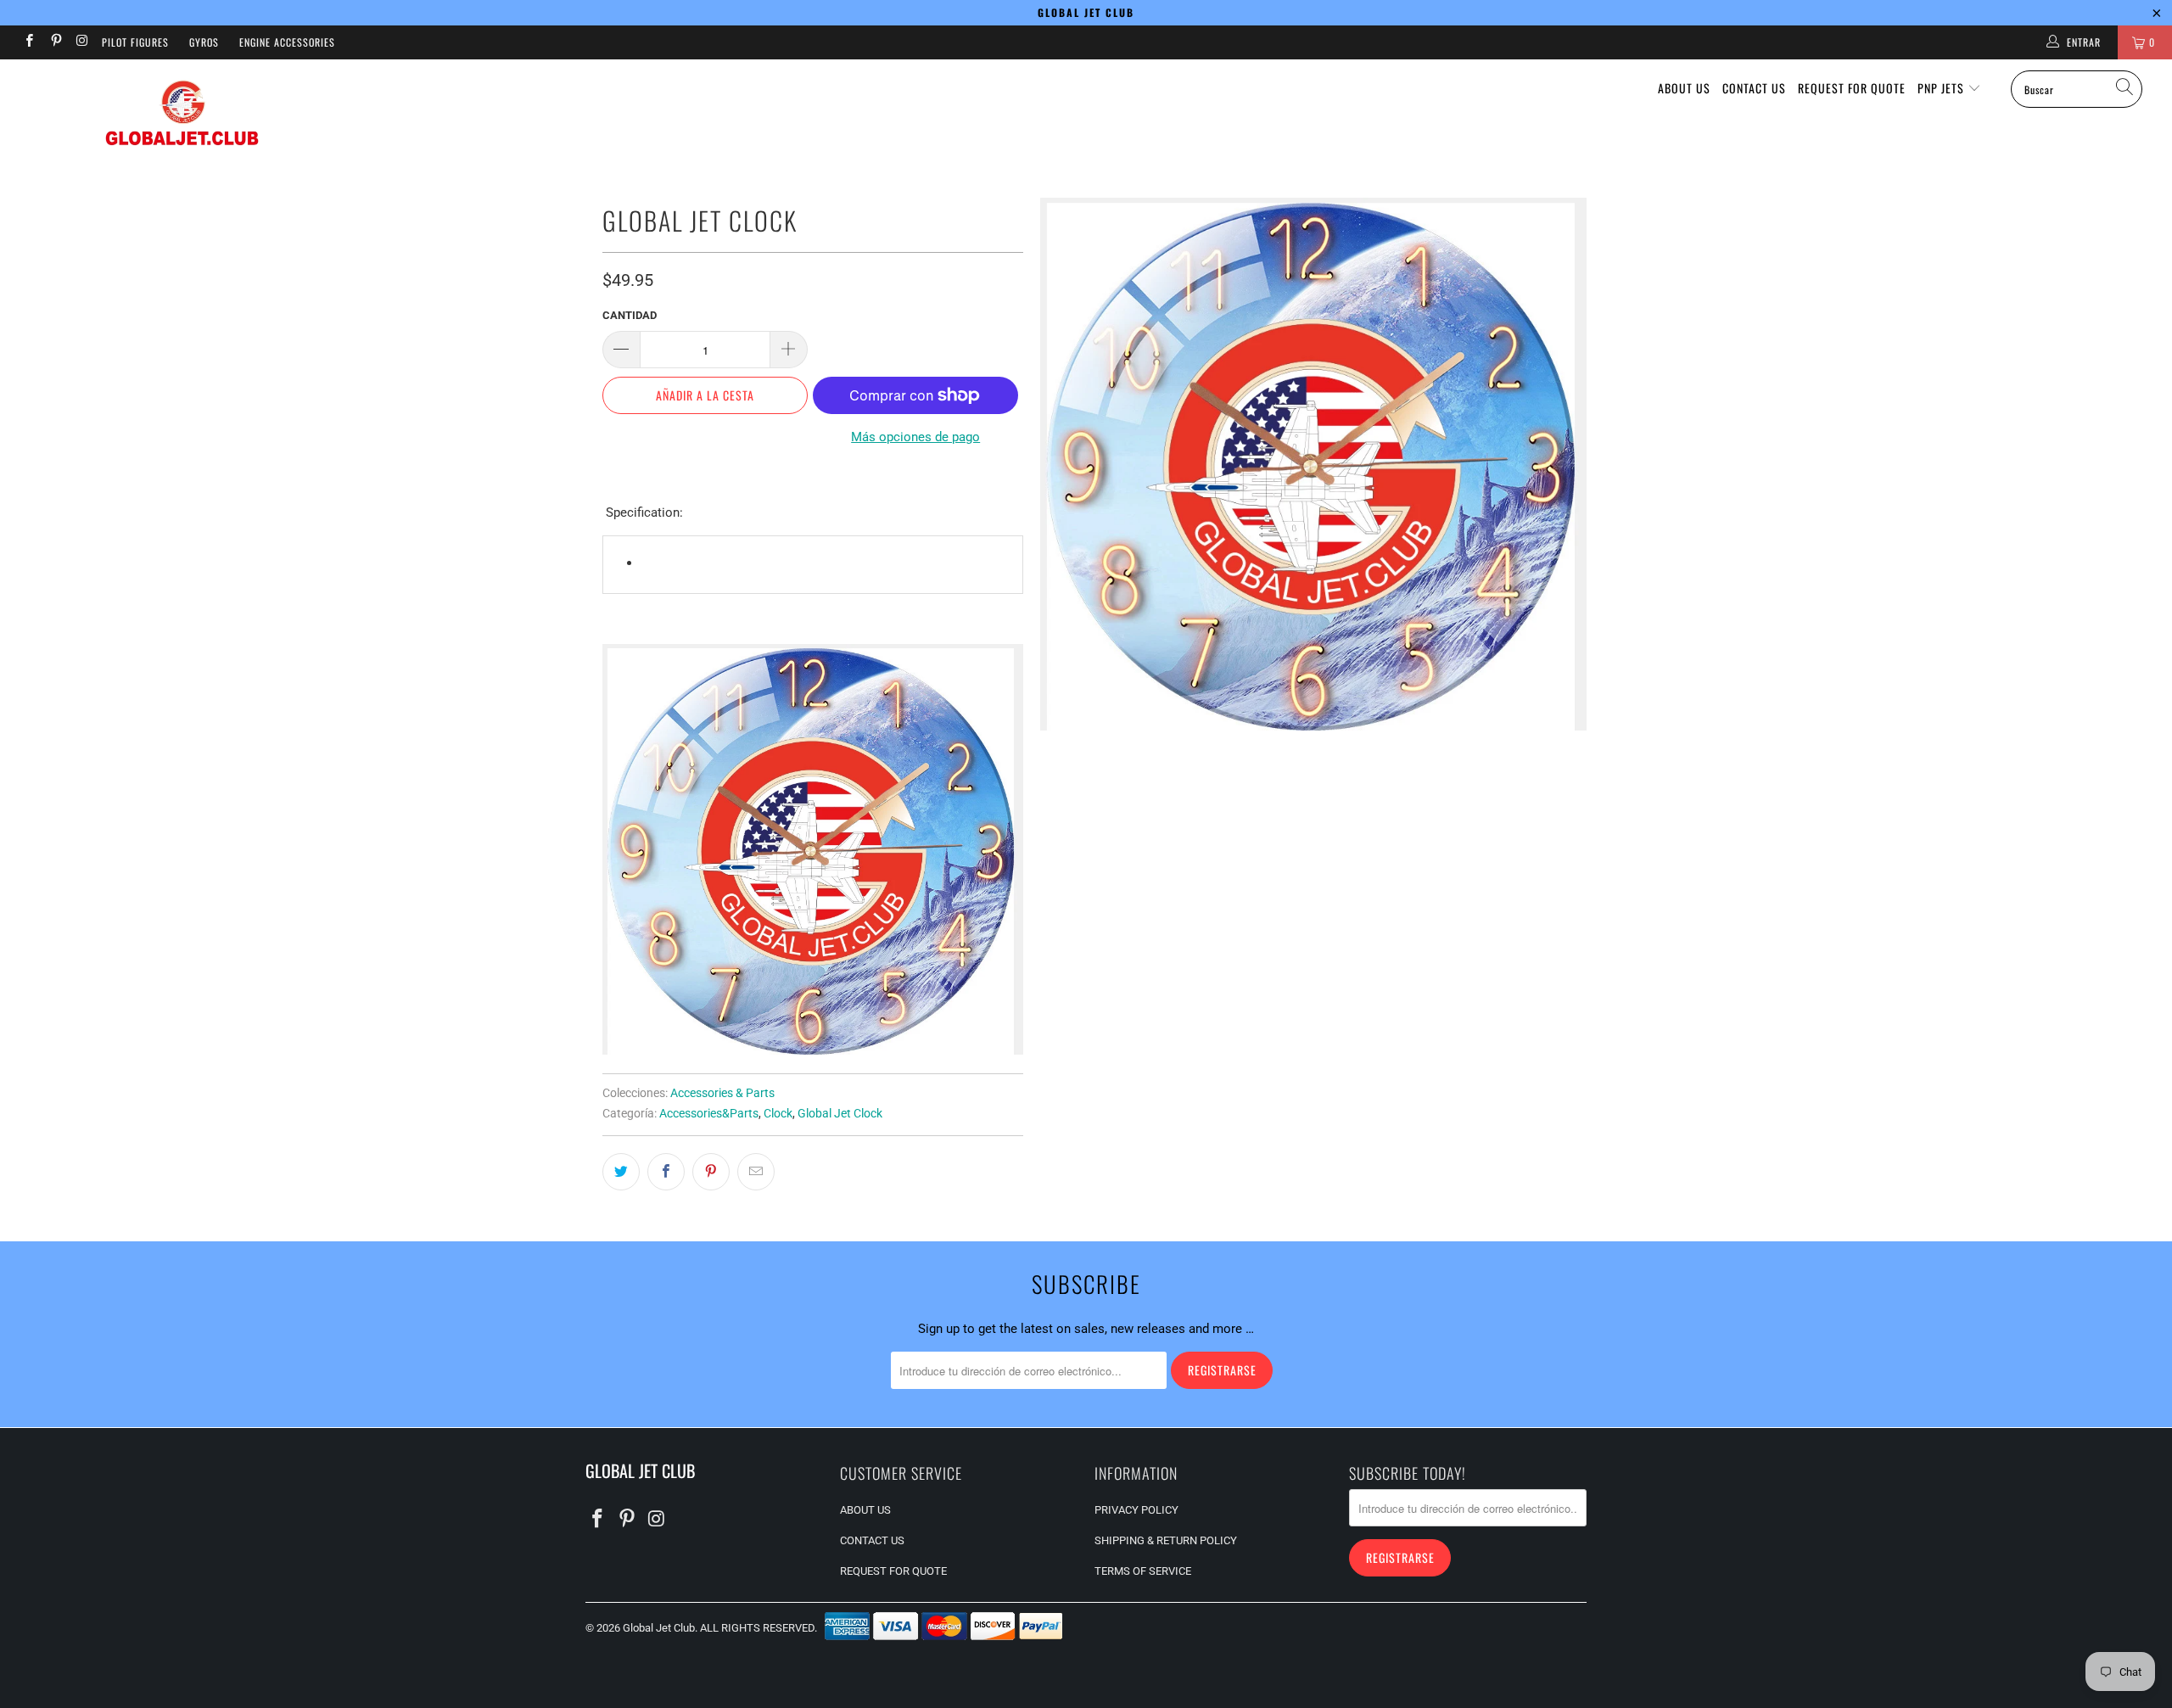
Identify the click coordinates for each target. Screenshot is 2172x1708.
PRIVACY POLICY (1136, 1510)
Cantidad (630, 315)
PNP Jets (1942, 88)
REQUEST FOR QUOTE (1852, 88)
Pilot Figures (135, 42)
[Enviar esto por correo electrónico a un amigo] (756, 1172)
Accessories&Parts (709, 1113)
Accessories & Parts (722, 1093)
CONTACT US (1754, 88)
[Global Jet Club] (182, 116)
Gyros (204, 42)
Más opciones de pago (915, 437)
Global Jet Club (659, 1628)
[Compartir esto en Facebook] (666, 1172)
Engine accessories (287, 42)
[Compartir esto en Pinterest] (711, 1172)
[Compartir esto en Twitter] (621, 1172)
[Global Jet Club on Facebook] (28, 42)
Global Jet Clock (840, 1113)
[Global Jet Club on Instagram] (82, 42)
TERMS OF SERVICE (1143, 1571)
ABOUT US (1684, 88)
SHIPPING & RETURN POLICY (1166, 1540)
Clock (778, 1113)
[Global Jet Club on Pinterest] (55, 42)
